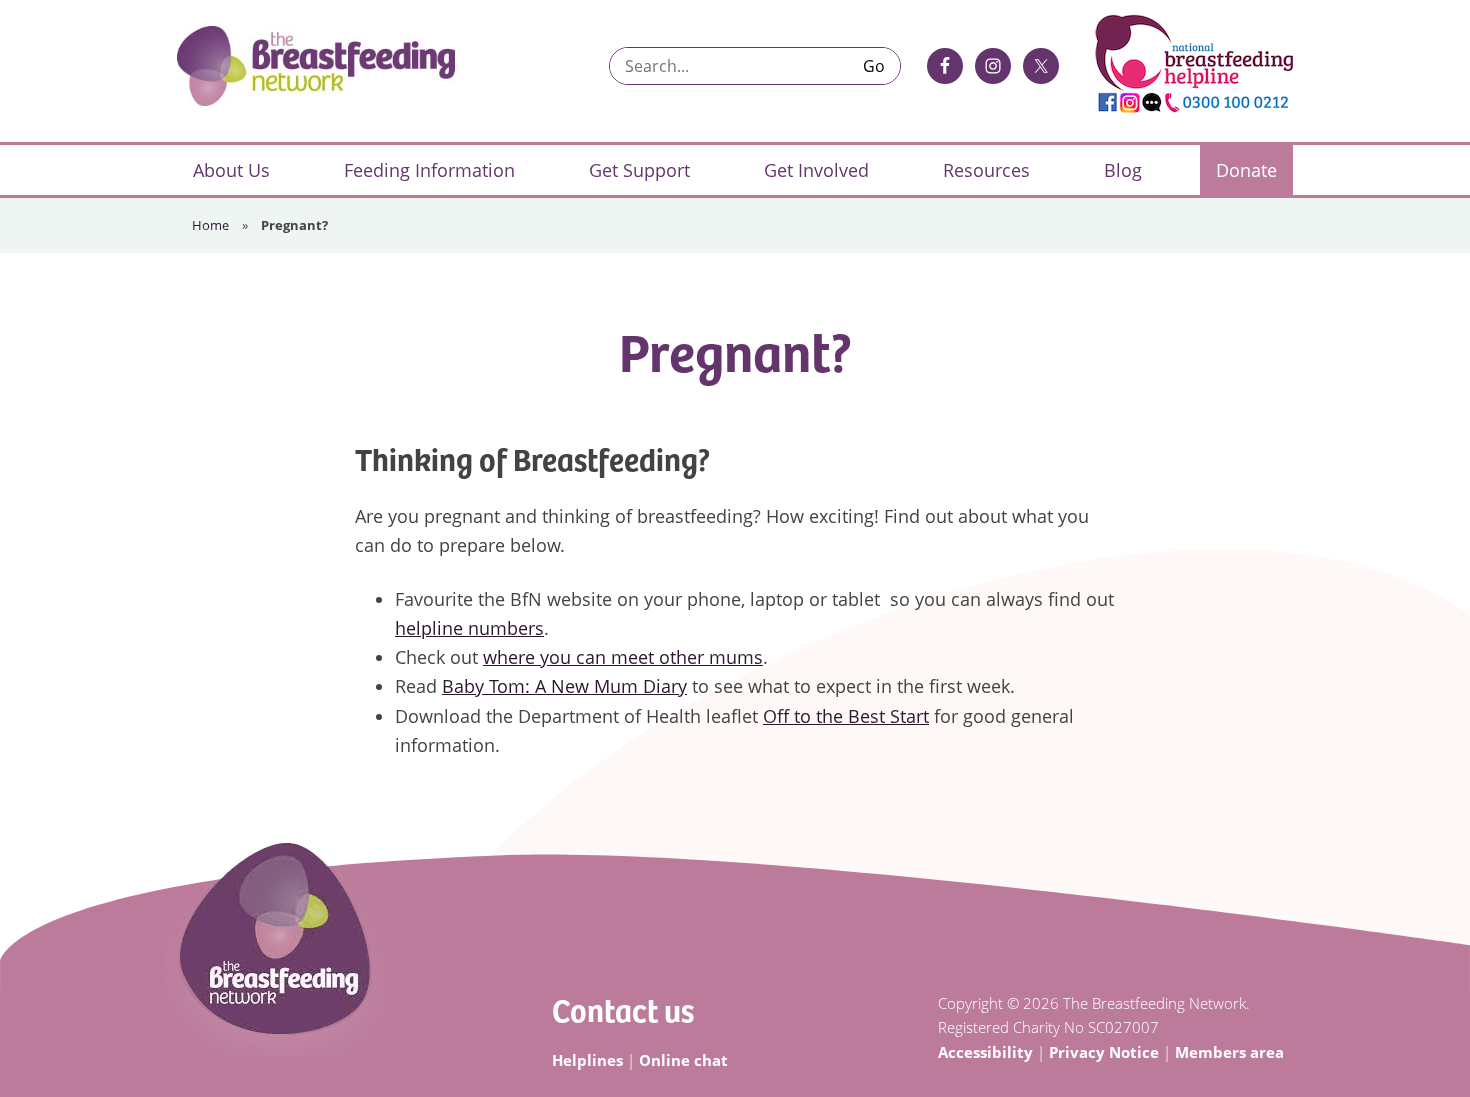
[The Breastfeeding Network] (316, 66)
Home (210, 225)
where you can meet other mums (623, 657)
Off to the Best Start (846, 716)
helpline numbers (469, 628)
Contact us (623, 1009)
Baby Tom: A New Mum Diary (564, 686)
